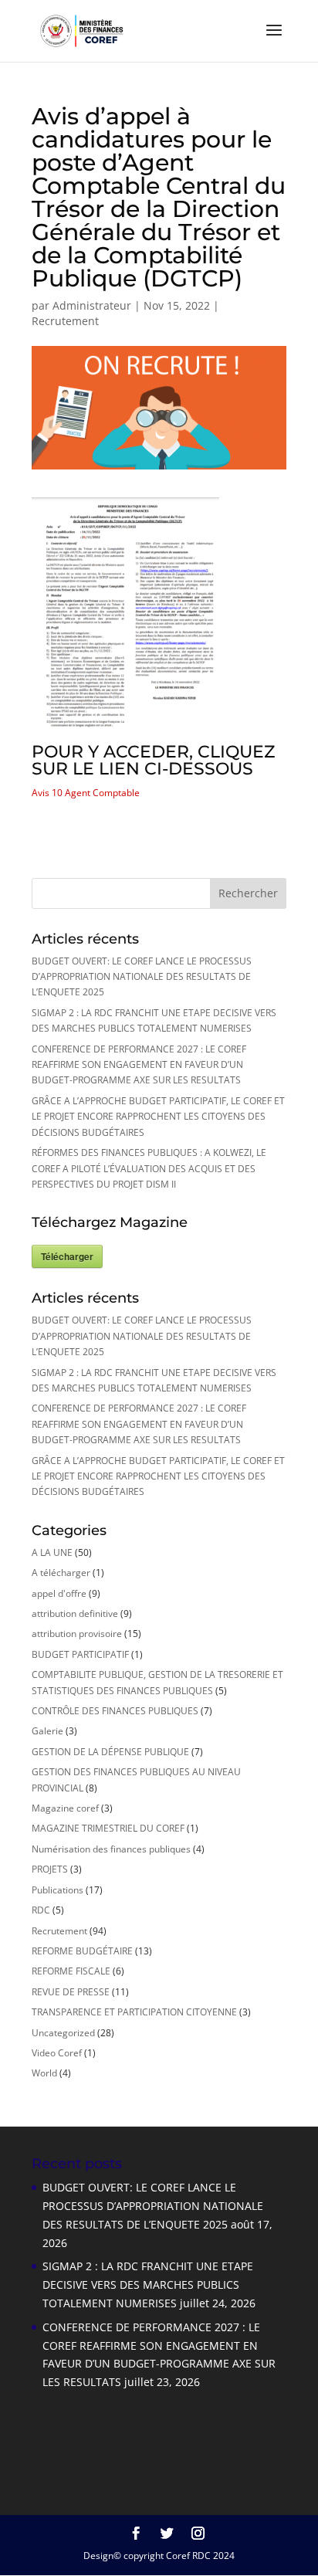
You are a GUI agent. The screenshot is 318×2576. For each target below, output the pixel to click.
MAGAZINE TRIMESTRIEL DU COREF (108, 1828)
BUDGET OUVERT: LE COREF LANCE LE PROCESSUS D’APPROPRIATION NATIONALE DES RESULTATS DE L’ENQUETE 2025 (142, 977)
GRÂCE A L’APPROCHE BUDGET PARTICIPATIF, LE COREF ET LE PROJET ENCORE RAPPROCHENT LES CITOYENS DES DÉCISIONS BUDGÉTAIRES (158, 1117)
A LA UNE (52, 1552)
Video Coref (57, 2053)
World (44, 2073)
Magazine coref (65, 1808)
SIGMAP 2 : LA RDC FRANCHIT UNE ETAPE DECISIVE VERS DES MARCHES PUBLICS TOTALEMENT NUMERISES (148, 2285)
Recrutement (65, 321)
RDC (41, 1910)
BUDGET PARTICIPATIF (80, 1654)
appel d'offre (59, 1593)
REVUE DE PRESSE (71, 1992)
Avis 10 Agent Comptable (86, 793)
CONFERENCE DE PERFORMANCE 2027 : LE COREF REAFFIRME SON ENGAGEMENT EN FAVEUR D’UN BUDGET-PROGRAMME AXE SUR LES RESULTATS (139, 1065)
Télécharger (67, 1256)
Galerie (47, 1731)
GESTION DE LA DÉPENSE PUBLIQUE (110, 1752)
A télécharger (61, 1573)
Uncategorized (63, 2033)
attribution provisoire (77, 1634)
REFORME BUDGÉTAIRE (82, 1951)
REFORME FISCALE (71, 1971)
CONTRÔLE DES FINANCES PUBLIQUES (115, 1711)
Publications (58, 1890)
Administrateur (92, 305)
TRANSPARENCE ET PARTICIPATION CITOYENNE (134, 2012)
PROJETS (50, 1869)
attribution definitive (75, 1613)
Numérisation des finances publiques (111, 1849)
